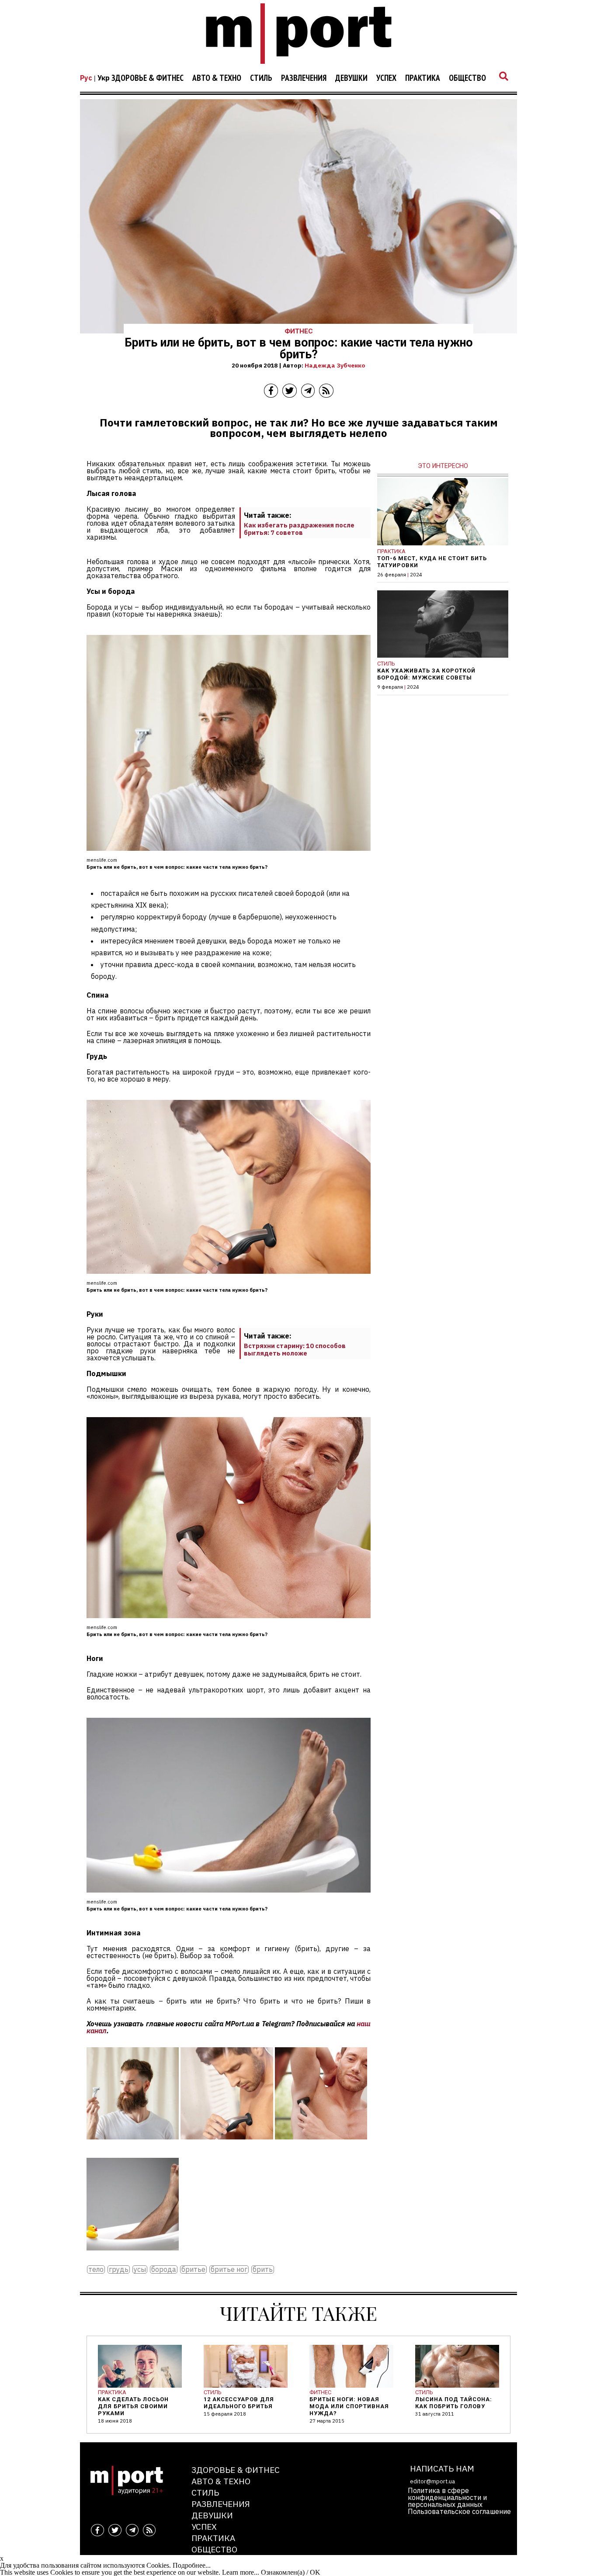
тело (96, 2269)
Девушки (351, 78)
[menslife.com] (133, 2146)
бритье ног (229, 2269)
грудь (119, 2269)
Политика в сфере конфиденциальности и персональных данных (447, 2497)
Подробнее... (192, 2565)
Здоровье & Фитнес (148, 78)
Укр (104, 78)
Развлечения (304, 78)
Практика (423, 78)
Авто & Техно (217, 78)
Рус (86, 78)
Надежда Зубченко (335, 365)
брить (263, 2269)
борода (164, 2269)
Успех (386, 78)
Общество (467, 78)
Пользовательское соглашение (459, 2511)
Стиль (261, 78)
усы (140, 2269)
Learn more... (241, 2572)
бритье (193, 2269)
